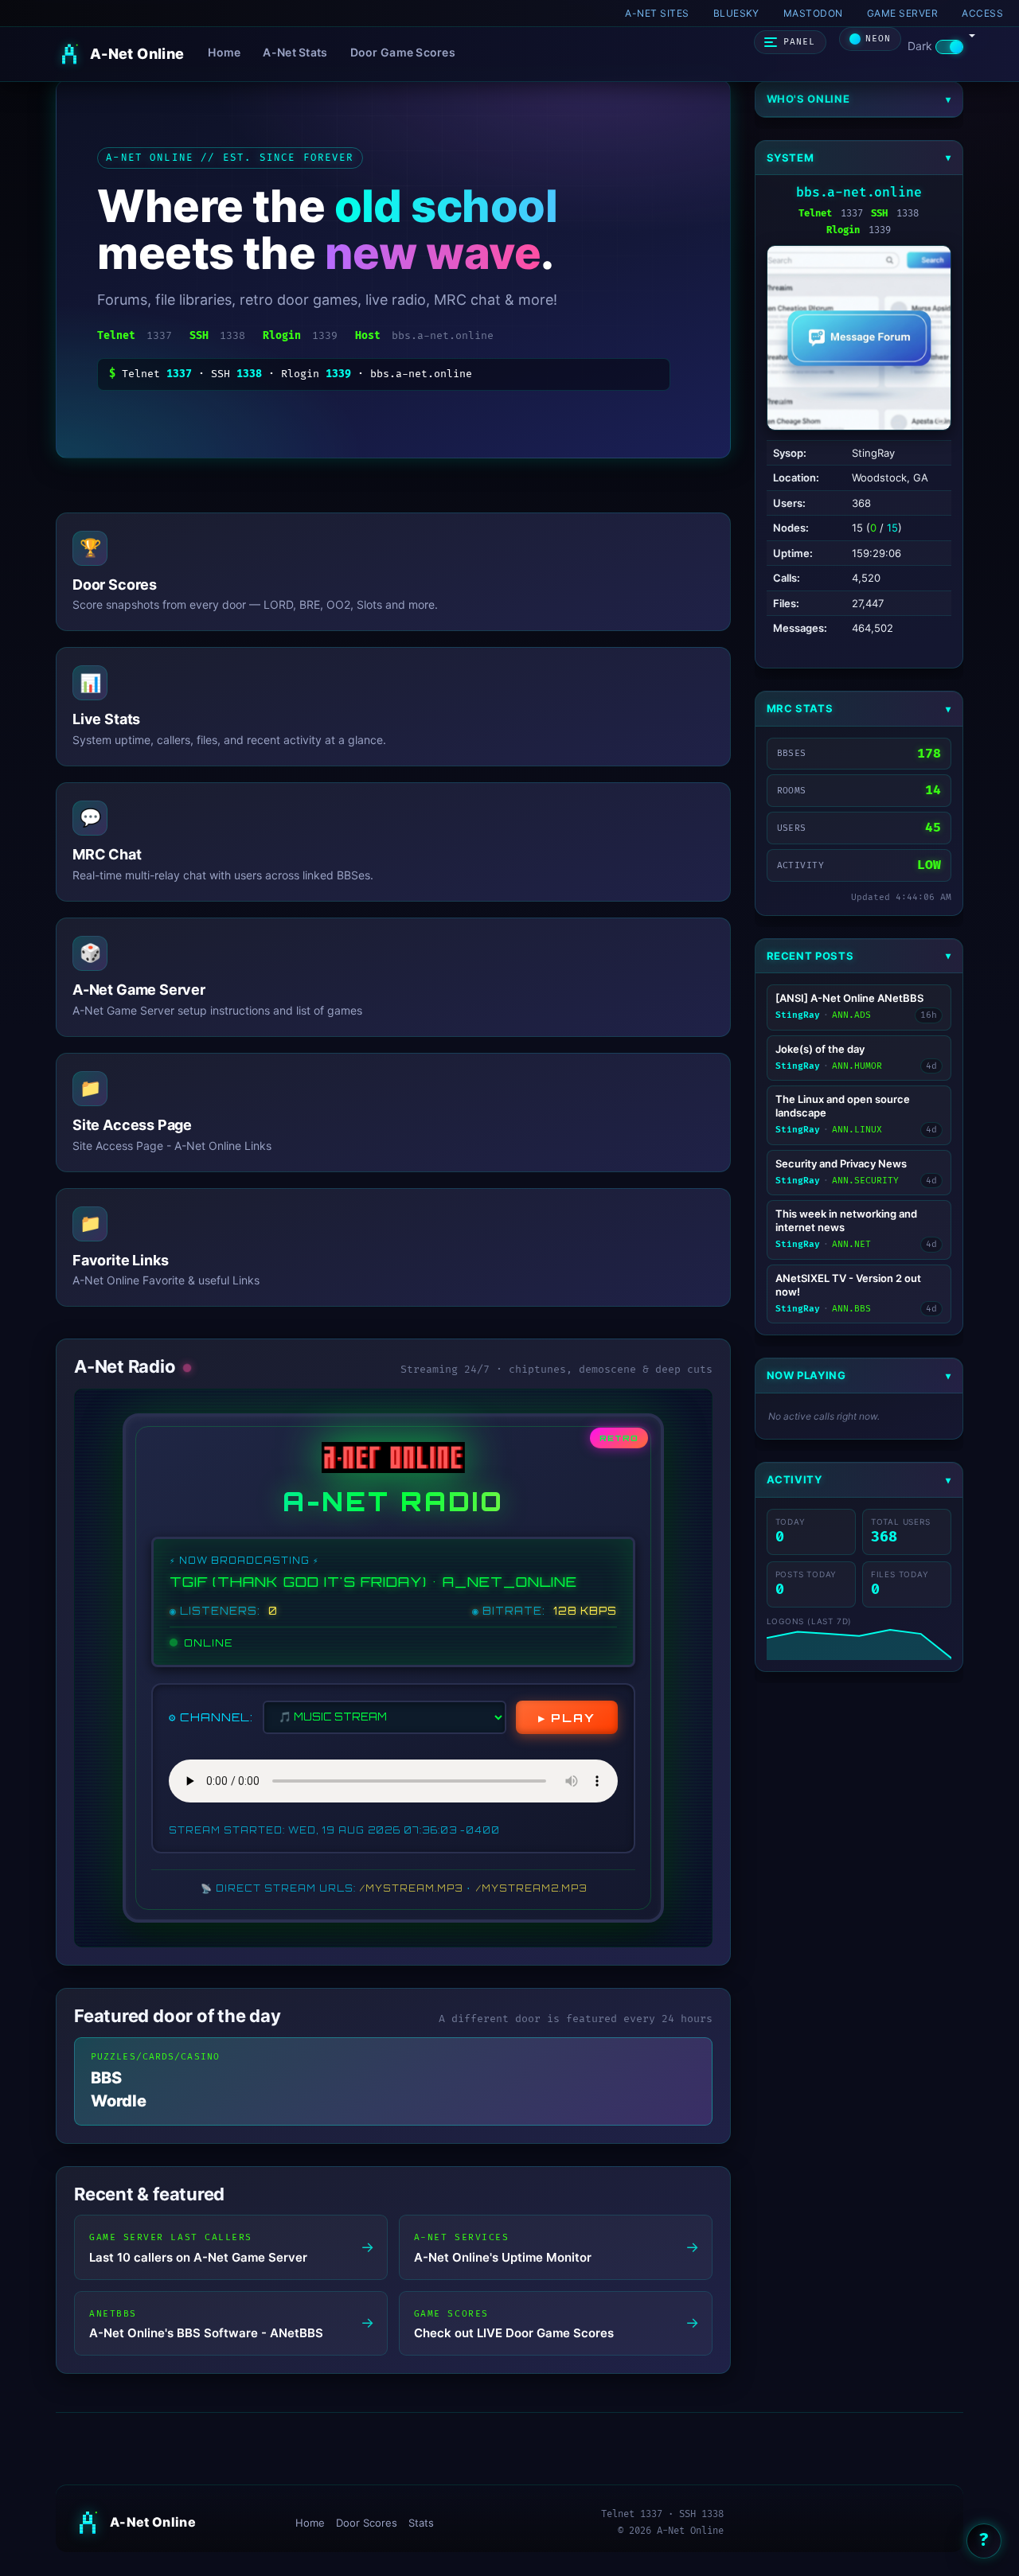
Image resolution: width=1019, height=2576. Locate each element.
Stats (421, 2523)
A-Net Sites (657, 13)
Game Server (902, 13)
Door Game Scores (403, 52)
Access (982, 13)
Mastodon (813, 13)
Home (224, 52)
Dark (921, 46)
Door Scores (367, 2523)
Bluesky (736, 13)
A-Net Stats (295, 52)
